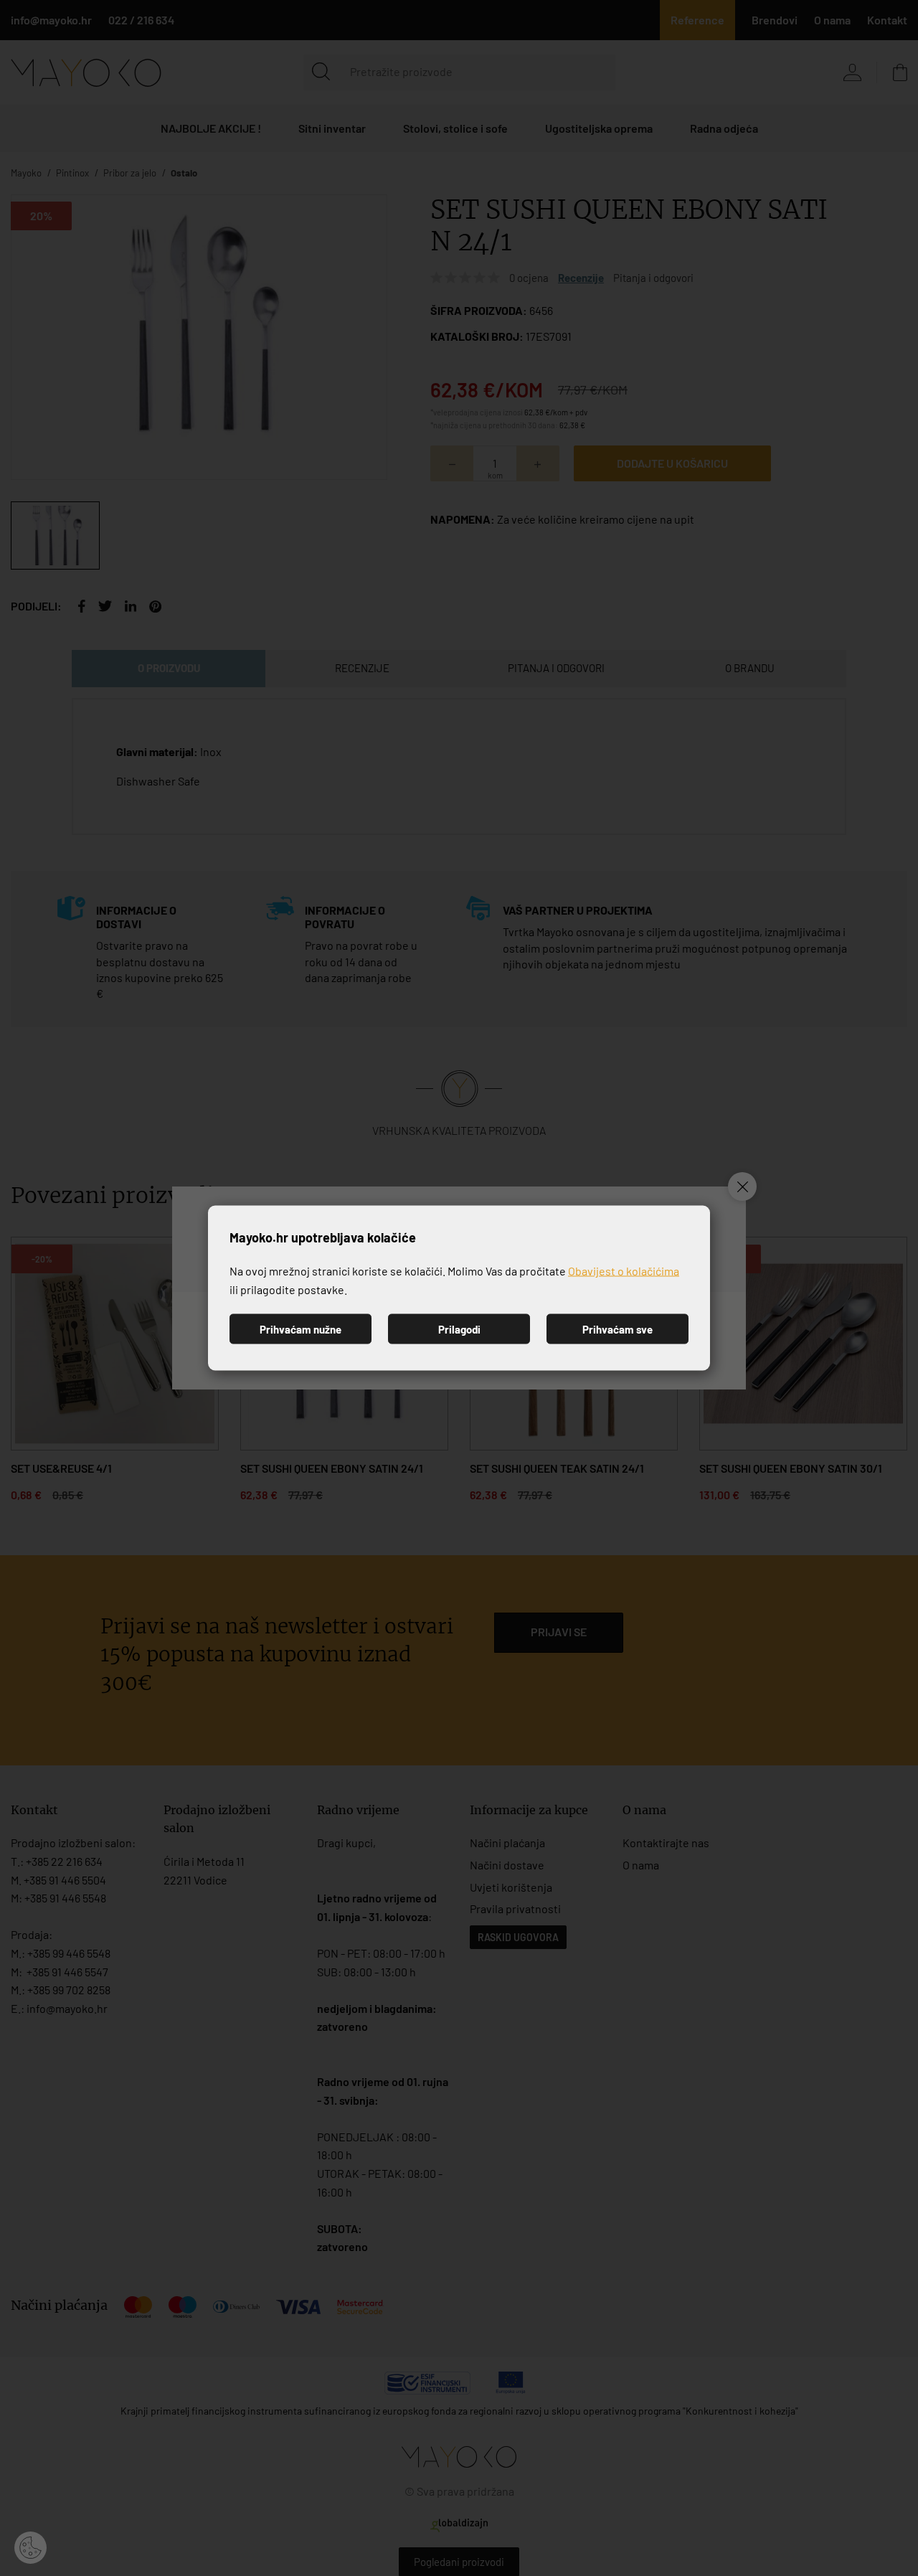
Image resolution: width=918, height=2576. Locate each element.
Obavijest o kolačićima (624, 1271)
